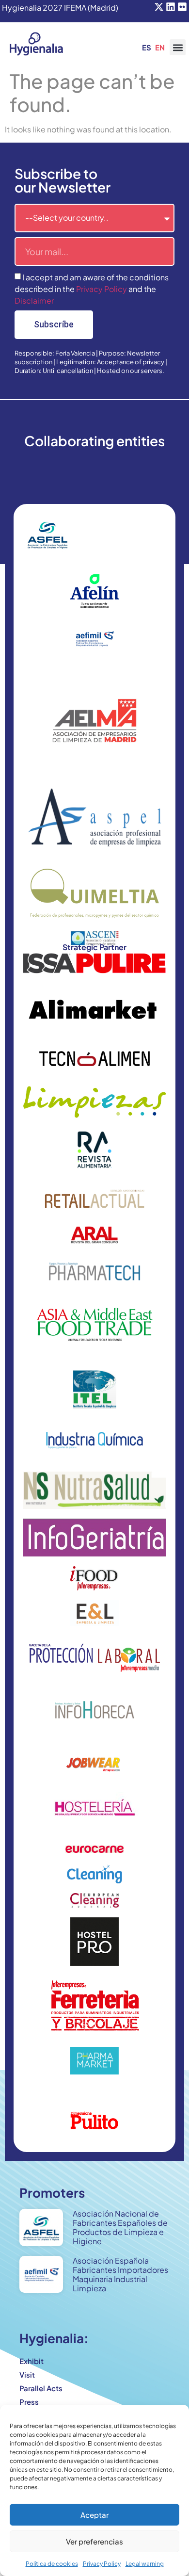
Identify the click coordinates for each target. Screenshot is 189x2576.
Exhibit (31, 2361)
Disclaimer (34, 300)
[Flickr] (182, 7)
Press (29, 2402)
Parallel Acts (41, 2388)
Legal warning (145, 2564)
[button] (178, 47)
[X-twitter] (159, 7)
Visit (27, 2374)
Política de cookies (52, 2564)
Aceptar (94, 2515)
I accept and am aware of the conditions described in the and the (92, 289)
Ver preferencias (94, 2541)
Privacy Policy (102, 2564)
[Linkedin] (171, 7)
